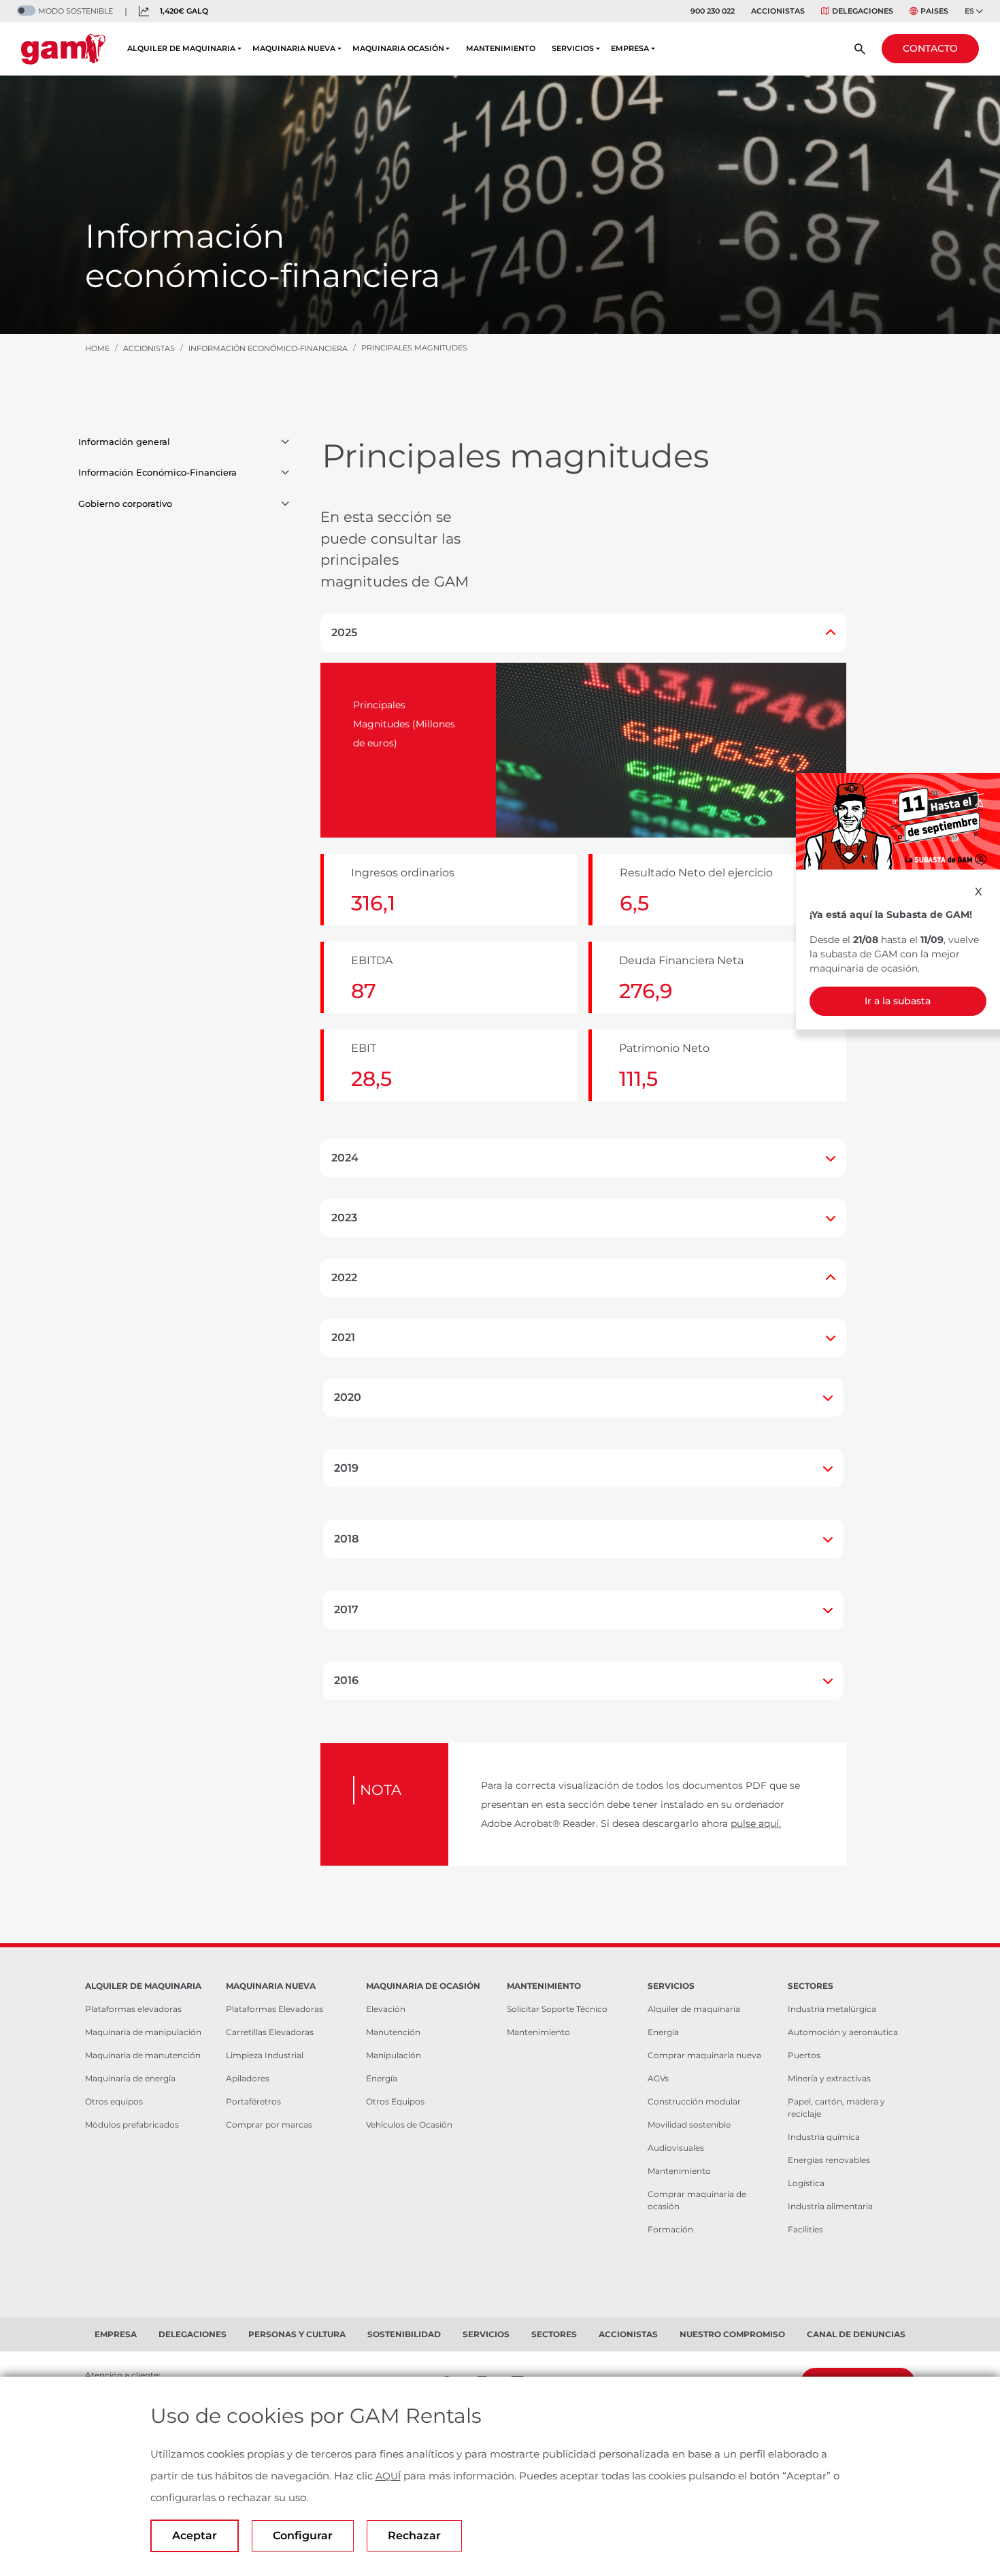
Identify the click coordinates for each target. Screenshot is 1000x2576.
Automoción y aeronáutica (843, 2032)
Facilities (805, 2229)
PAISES (934, 11)
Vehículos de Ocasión (409, 2125)
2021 (343, 1337)
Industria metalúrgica (832, 2009)
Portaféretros (253, 2101)
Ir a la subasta (898, 1001)
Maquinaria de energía (130, 2078)
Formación (670, 2229)
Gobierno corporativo (125, 503)
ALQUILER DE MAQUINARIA (181, 48)
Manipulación (394, 2055)
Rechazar (414, 2536)
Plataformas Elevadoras (274, 2009)
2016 (346, 1680)
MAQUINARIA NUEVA (294, 48)
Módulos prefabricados (132, 2125)
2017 (346, 1609)
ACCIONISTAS (778, 11)
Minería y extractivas (829, 2078)
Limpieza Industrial (265, 2055)
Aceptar (195, 2536)
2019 (346, 1468)
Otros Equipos (395, 2101)
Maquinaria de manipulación (143, 2032)
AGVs (658, 2078)
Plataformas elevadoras (133, 2009)
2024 (345, 1158)
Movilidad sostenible (689, 2125)
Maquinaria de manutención (143, 2055)
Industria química (824, 2137)
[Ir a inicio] (63, 49)
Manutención (393, 2032)
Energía (382, 2078)
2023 (344, 1218)
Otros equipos (114, 2101)
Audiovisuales (676, 2148)
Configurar (303, 2536)
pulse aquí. (756, 1823)
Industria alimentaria (830, 2206)
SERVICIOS (573, 48)
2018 (346, 1539)
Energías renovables (829, 2160)
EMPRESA (630, 48)
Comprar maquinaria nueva (704, 2055)
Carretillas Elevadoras (270, 2032)
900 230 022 (713, 11)
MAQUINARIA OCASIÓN (398, 48)
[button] (285, 442)
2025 (344, 632)
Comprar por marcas (269, 2125)
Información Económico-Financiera (157, 472)
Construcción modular (694, 2101)
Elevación (386, 2009)
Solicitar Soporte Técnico (557, 2009)
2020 (348, 1397)
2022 (344, 1277)
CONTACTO (930, 48)
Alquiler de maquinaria (694, 2009)
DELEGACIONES (863, 11)
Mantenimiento (538, 2032)
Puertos (804, 2055)
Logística (806, 2183)
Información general (124, 442)
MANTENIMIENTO (501, 48)
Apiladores (248, 2078)
